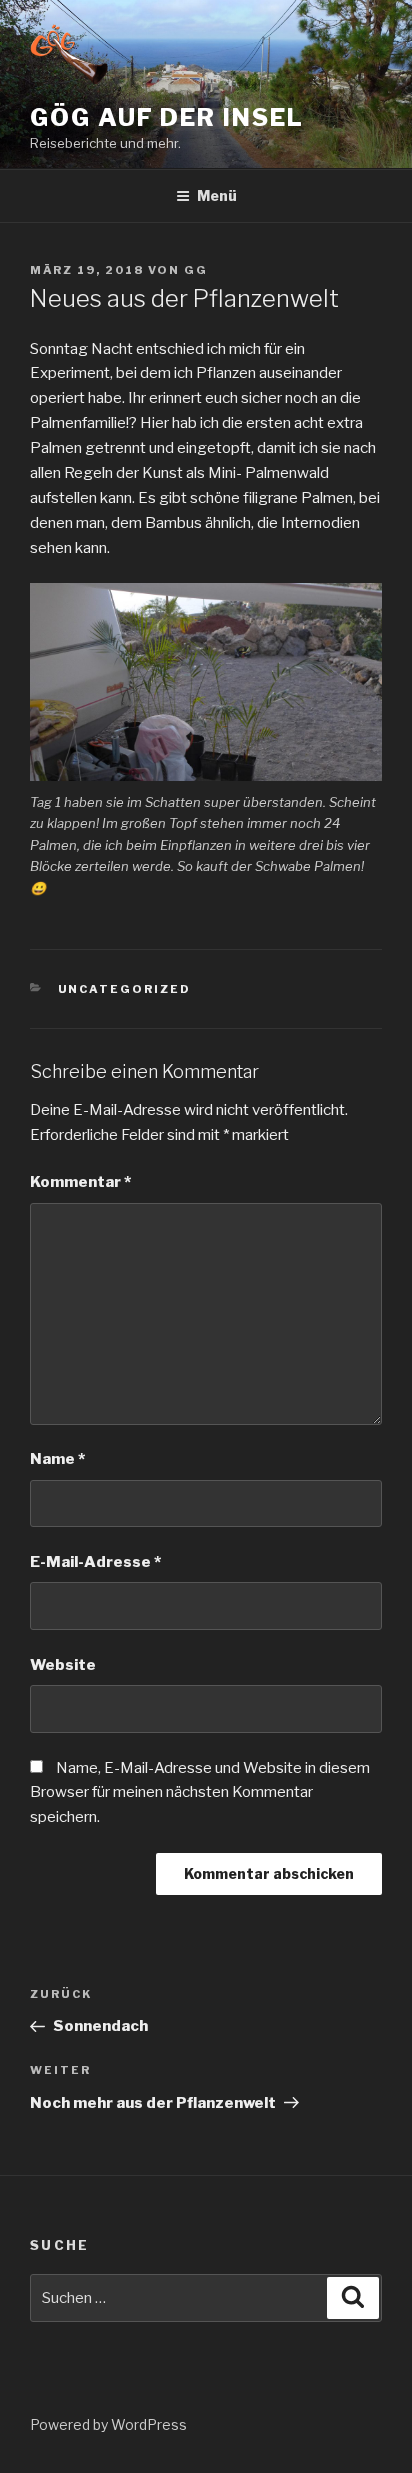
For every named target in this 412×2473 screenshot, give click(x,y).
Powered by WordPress (108, 2424)
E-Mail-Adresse (95, 1562)
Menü (217, 195)
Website (63, 1665)
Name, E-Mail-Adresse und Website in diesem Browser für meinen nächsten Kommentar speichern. (200, 1793)
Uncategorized (125, 989)
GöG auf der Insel (167, 117)
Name (57, 1459)
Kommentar (80, 1182)
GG (196, 270)
